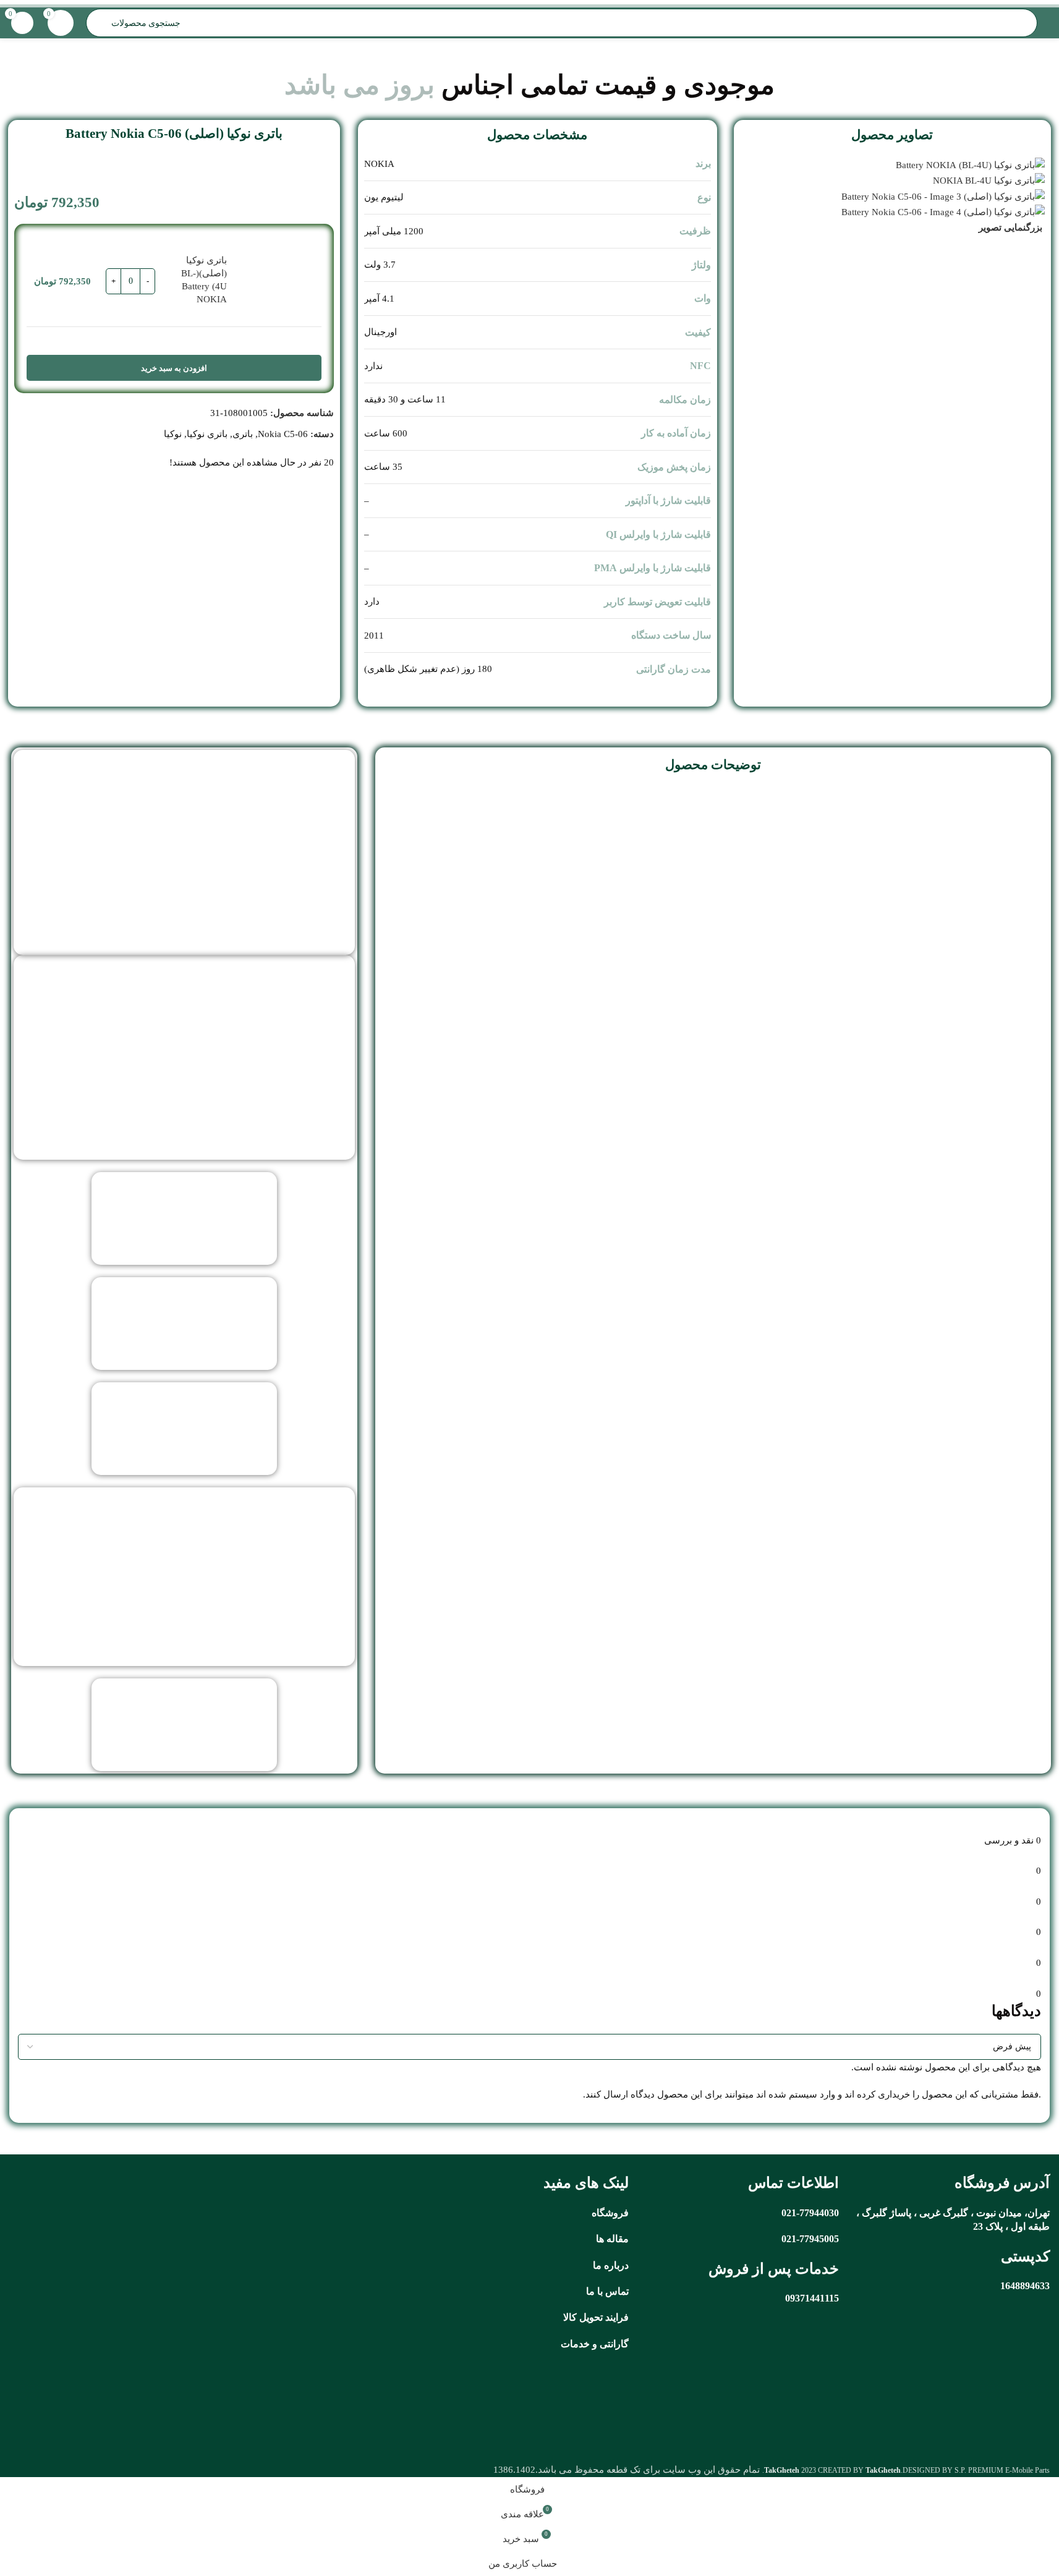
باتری (243, 434)
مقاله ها (612, 2239)
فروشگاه (610, 2213)
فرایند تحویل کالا (596, 2317)
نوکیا (173, 434)
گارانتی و (609, 2344)
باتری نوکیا (207, 434)
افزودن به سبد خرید (174, 368)
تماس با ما (607, 2291)
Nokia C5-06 (283, 434)
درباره (616, 2265)
